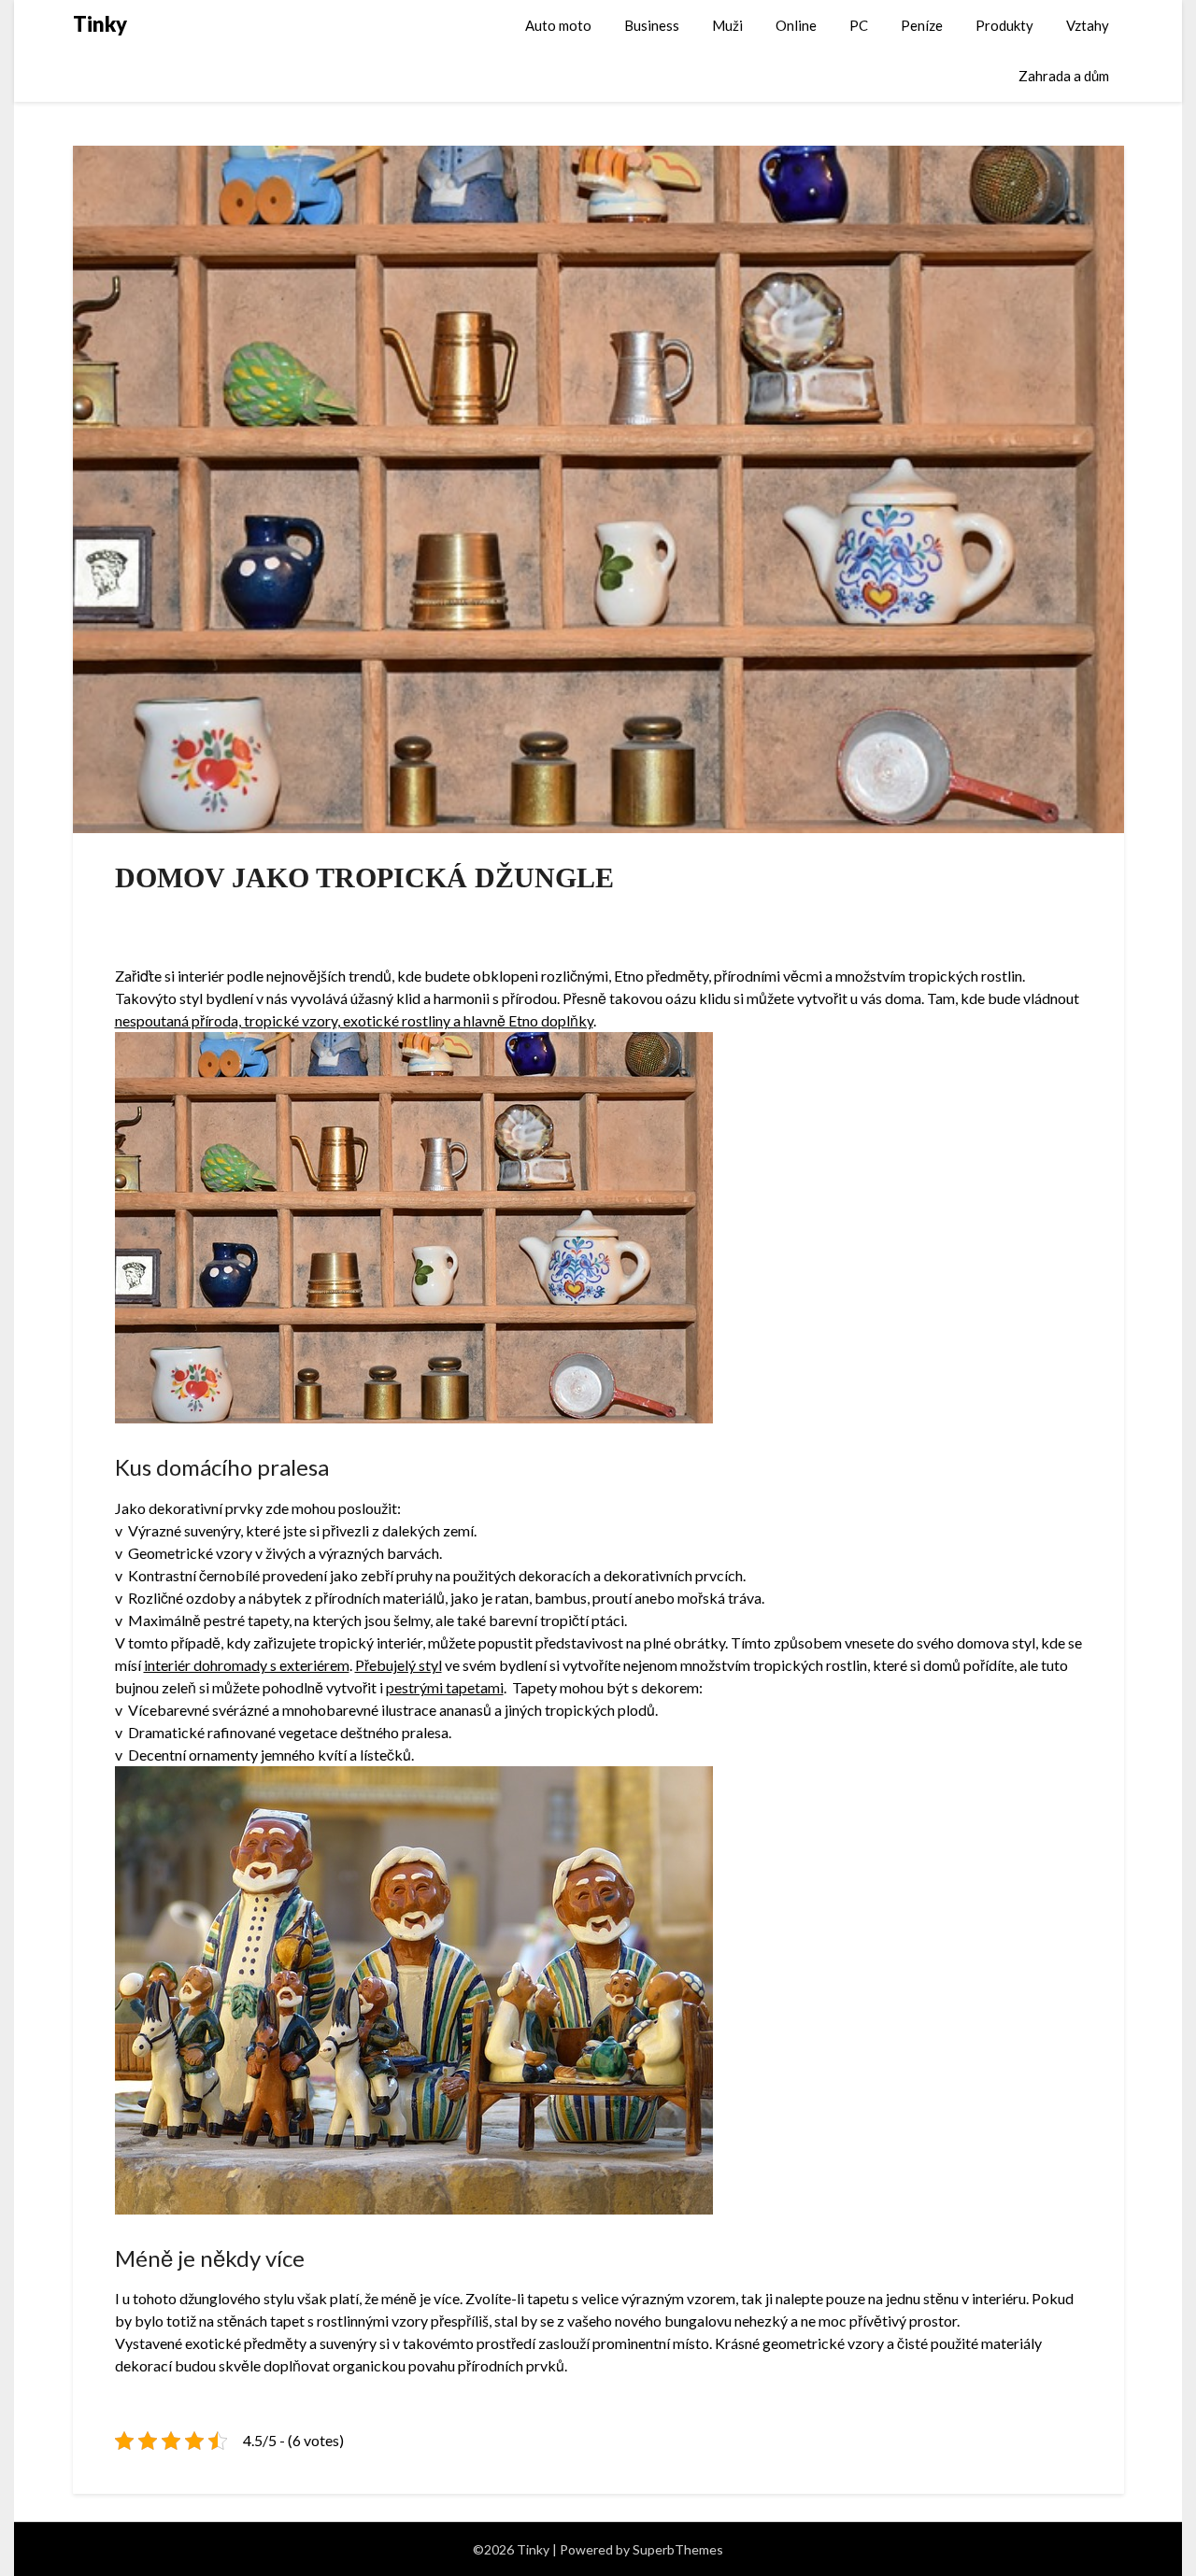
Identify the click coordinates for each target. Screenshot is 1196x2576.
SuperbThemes (678, 2549)
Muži (727, 25)
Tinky (100, 24)
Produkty (1004, 25)
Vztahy (1088, 25)
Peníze (922, 25)
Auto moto (558, 25)
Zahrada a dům (1064, 76)
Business (652, 25)
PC (859, 25)
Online (796, 25)
